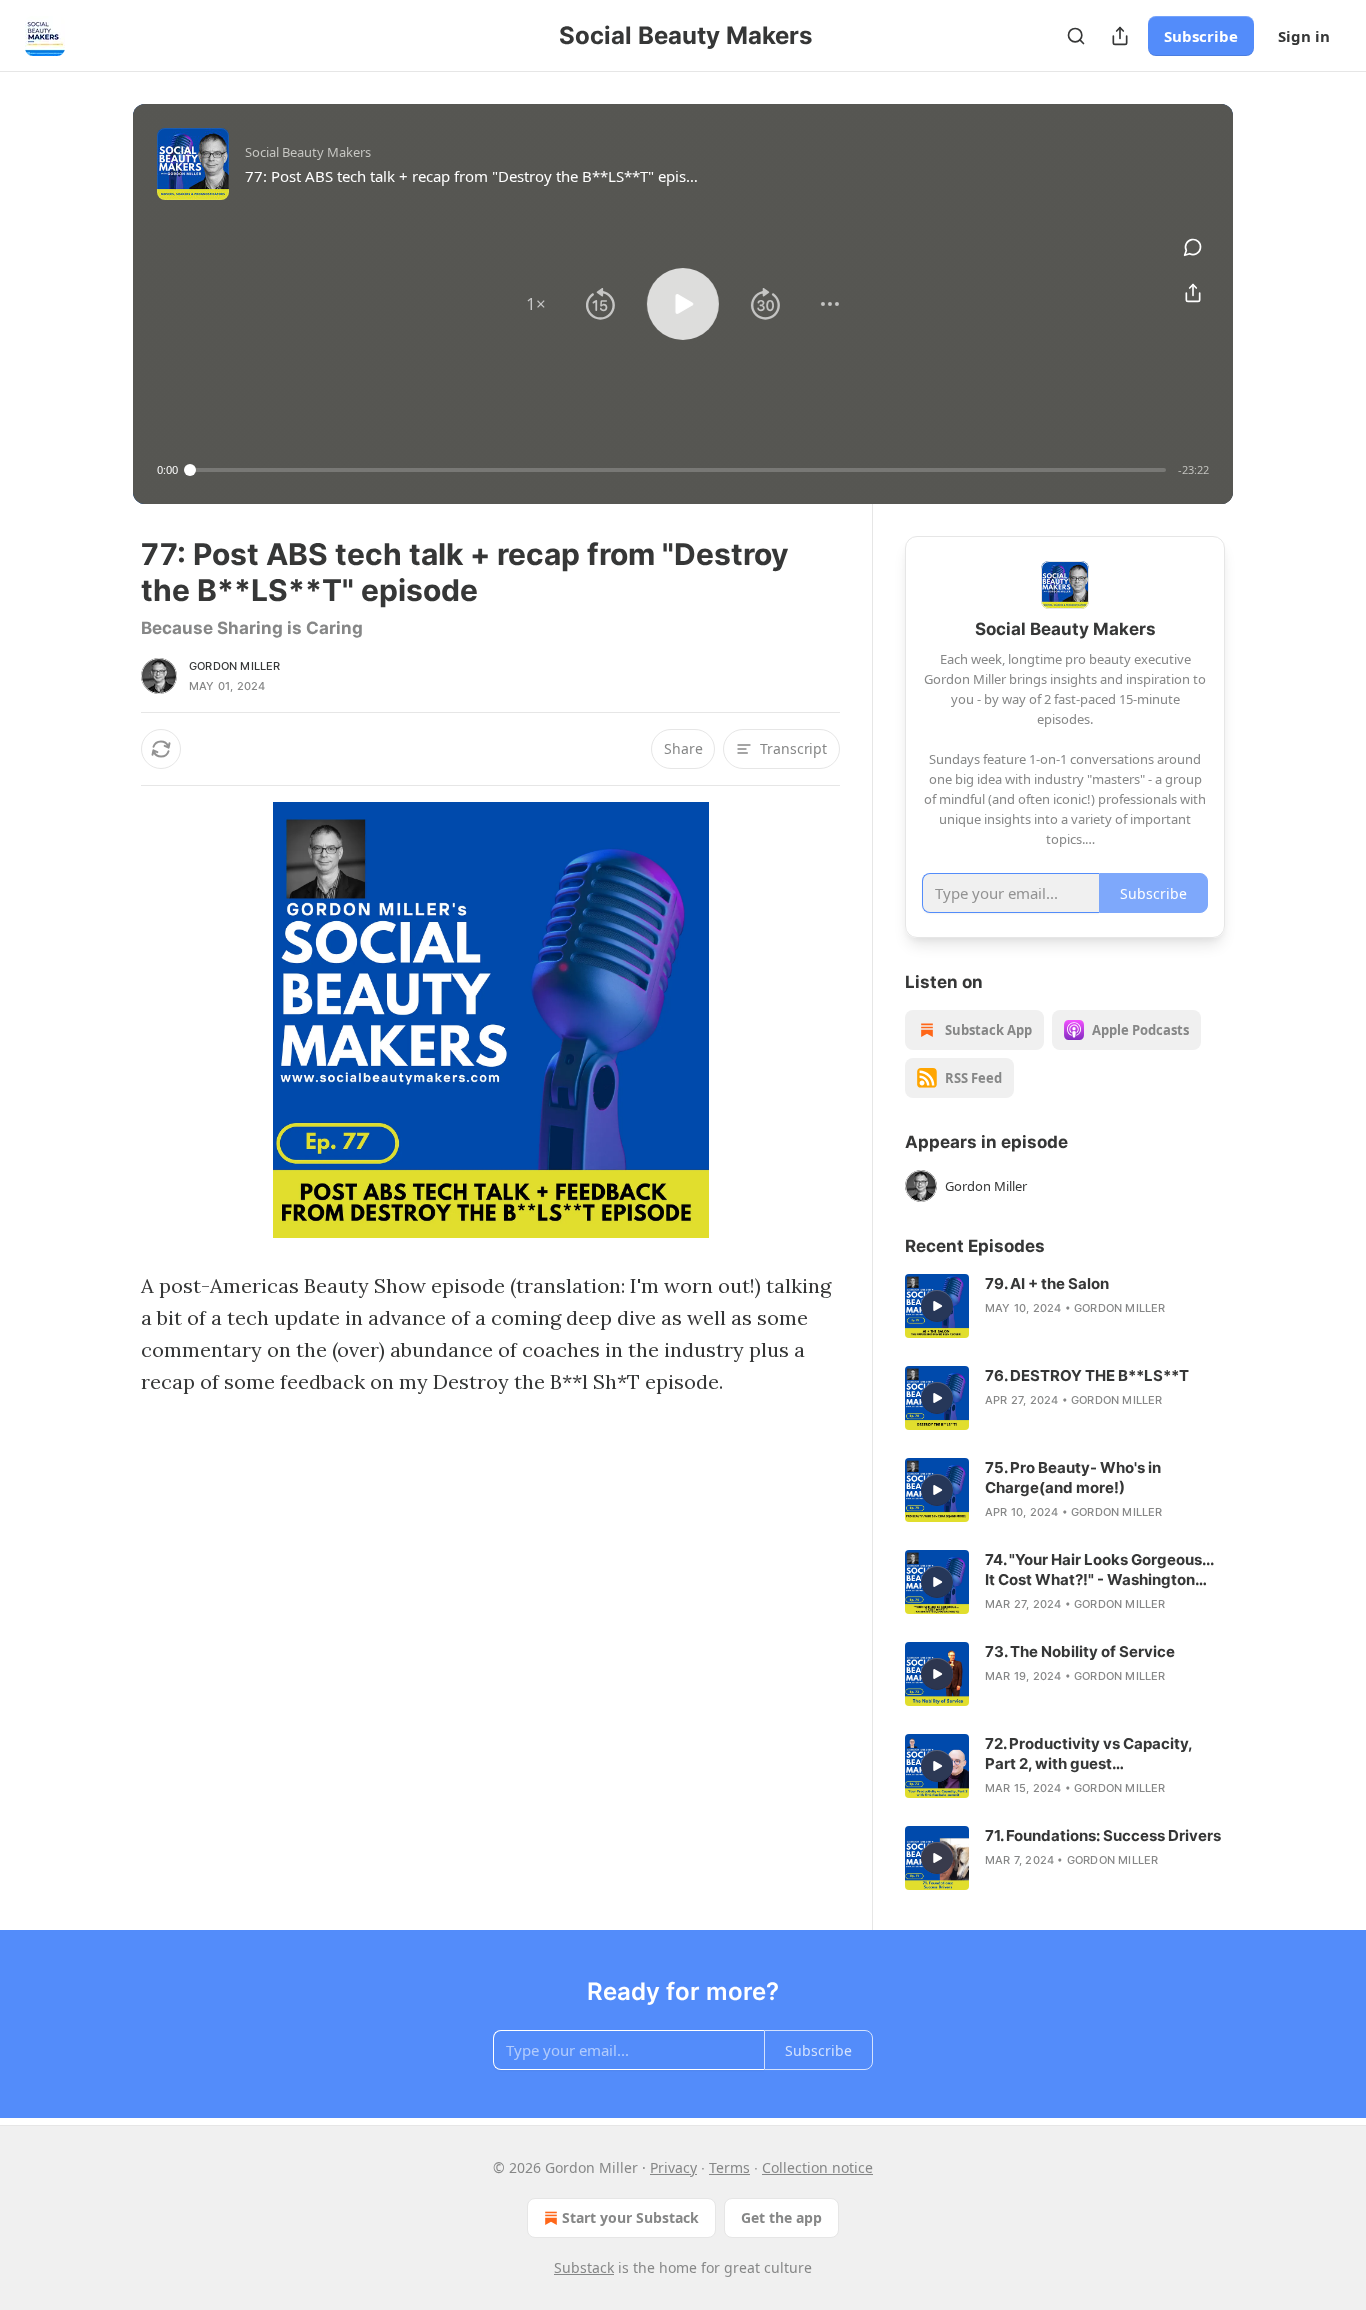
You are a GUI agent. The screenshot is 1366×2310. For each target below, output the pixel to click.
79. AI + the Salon (1047, 1283)
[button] (536, 304)
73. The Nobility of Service (1080, 1651)
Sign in (1304, 36)
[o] (937, 1306)
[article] (1065, 1306)
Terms (729, 2167)
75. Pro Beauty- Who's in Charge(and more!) (1073, 1477)
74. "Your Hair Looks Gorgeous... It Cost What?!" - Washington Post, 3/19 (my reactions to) (1099, 1570)
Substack (584, 2267)
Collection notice (817, 2167)
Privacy (673, 2167)
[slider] (678, 470)
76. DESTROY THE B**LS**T (1087, 1375)
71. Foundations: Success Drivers (1103, 1835)
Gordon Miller (235, 666)
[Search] (1076, 36)
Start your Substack (630, 2217)
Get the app (781, 2217)
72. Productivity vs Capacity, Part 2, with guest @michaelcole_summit (1088, 1754)
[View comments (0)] (1193, 247)
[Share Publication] (1120, 36)
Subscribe (1201, 36)
